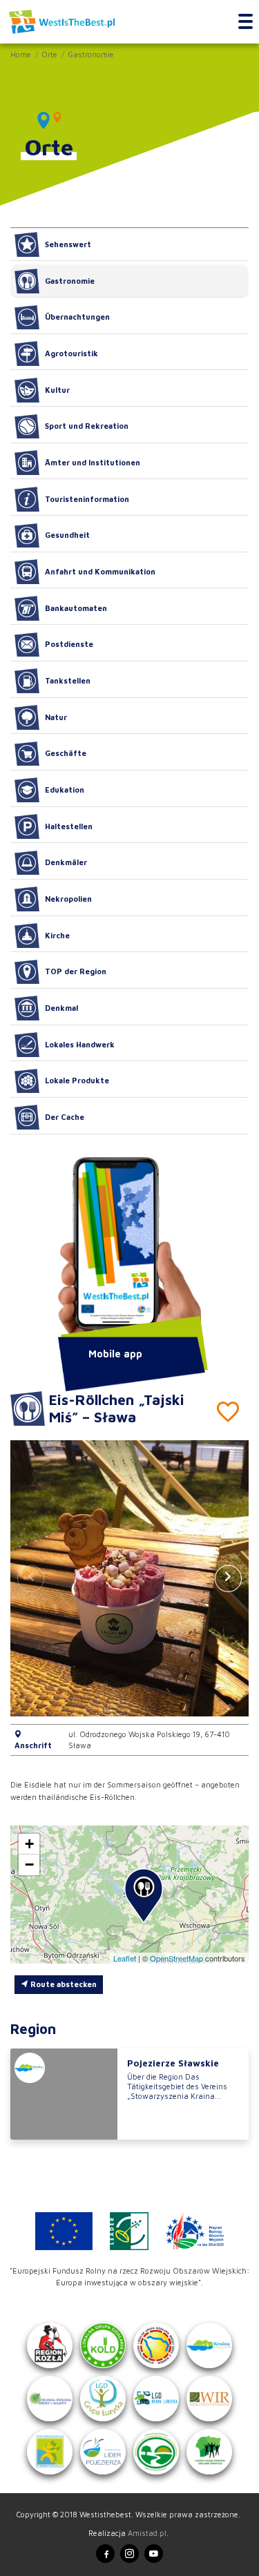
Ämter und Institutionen (93, 462)
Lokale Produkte (77, 1080)
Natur (56, 717)
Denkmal (61, 1008)
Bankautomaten (76, 608)
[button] (228, 1578)
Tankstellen (68, 680)
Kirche (57, 935)
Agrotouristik (71, 353)
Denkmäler (66, 862)
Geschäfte (66, 753)
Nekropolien (68, 899)
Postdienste (69, 644)
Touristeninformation (87, 499)
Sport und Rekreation (87, 426)
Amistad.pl (147, 2533)
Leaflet (125, 1958)
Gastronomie (91, 54)
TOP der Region (76, 971)
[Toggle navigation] (246, 22)
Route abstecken (63, 1984)
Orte (49, 54)
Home (21, 54)
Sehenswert (68, 244)
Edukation (65, 790)
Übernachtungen (77, 317)
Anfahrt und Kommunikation (100, 571)
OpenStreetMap (176, 1958)
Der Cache (65, 1117)
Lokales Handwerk (80, 1044)
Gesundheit (67, 535)
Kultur (57, 390)
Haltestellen (69, 826)
